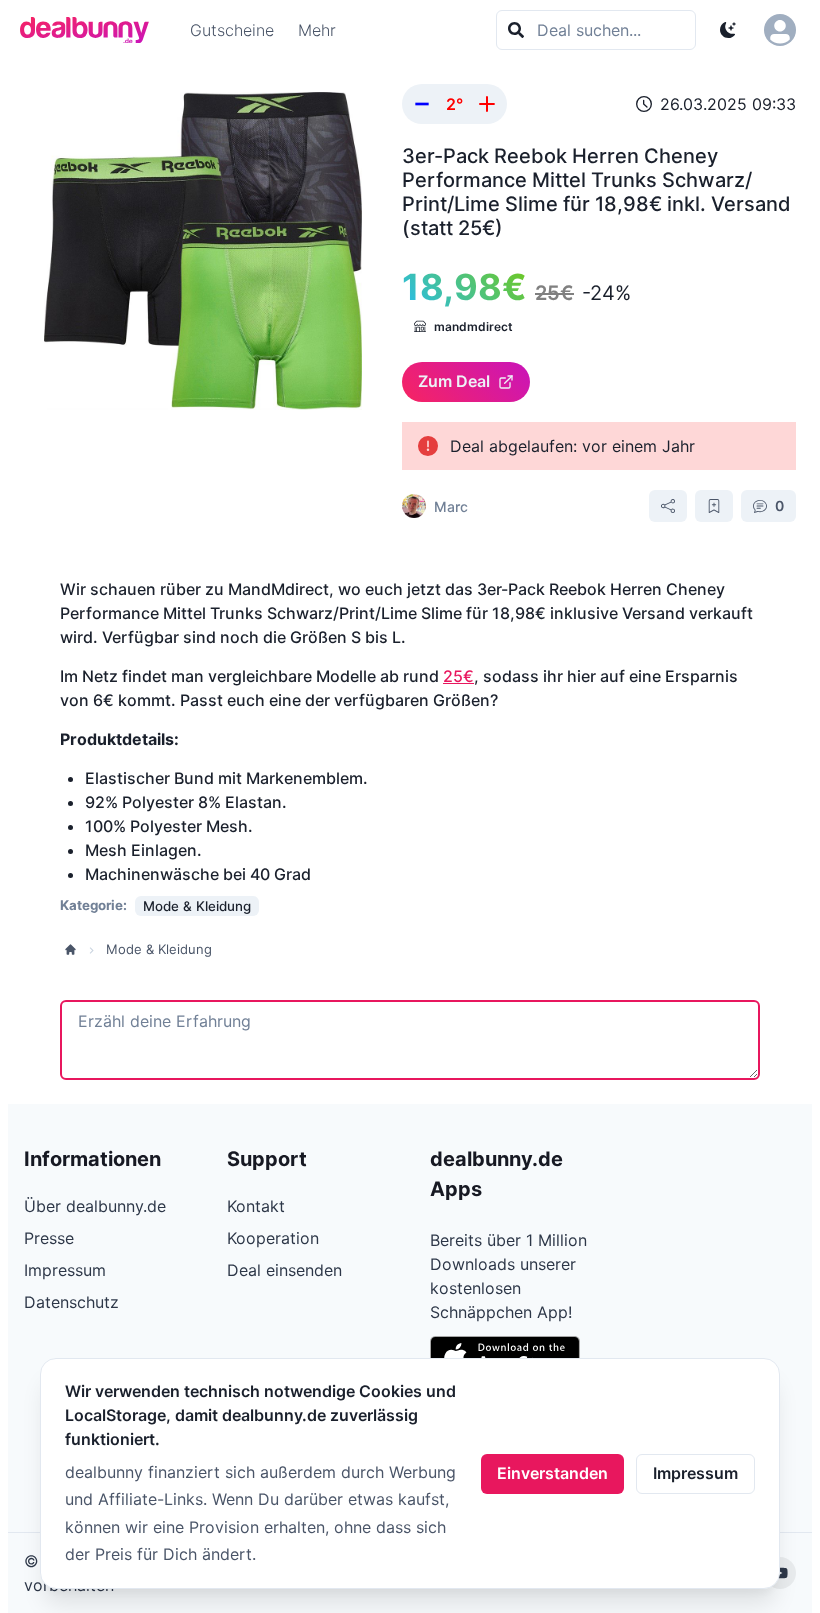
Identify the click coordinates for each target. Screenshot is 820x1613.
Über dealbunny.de (95, 1206)
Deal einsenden (284, 1270)
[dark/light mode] (728, 30)
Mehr (317, 30)
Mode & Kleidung (159, 949)
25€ (458, 676)
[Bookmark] (714, 506)
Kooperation (273, 1238)
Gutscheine (232, 30)
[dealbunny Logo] (91, 30)
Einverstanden (552, 1473)
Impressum (695, 1473)
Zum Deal (454, 381)
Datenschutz (71, 1302)
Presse (49, 1238)
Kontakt (256, 1206)
